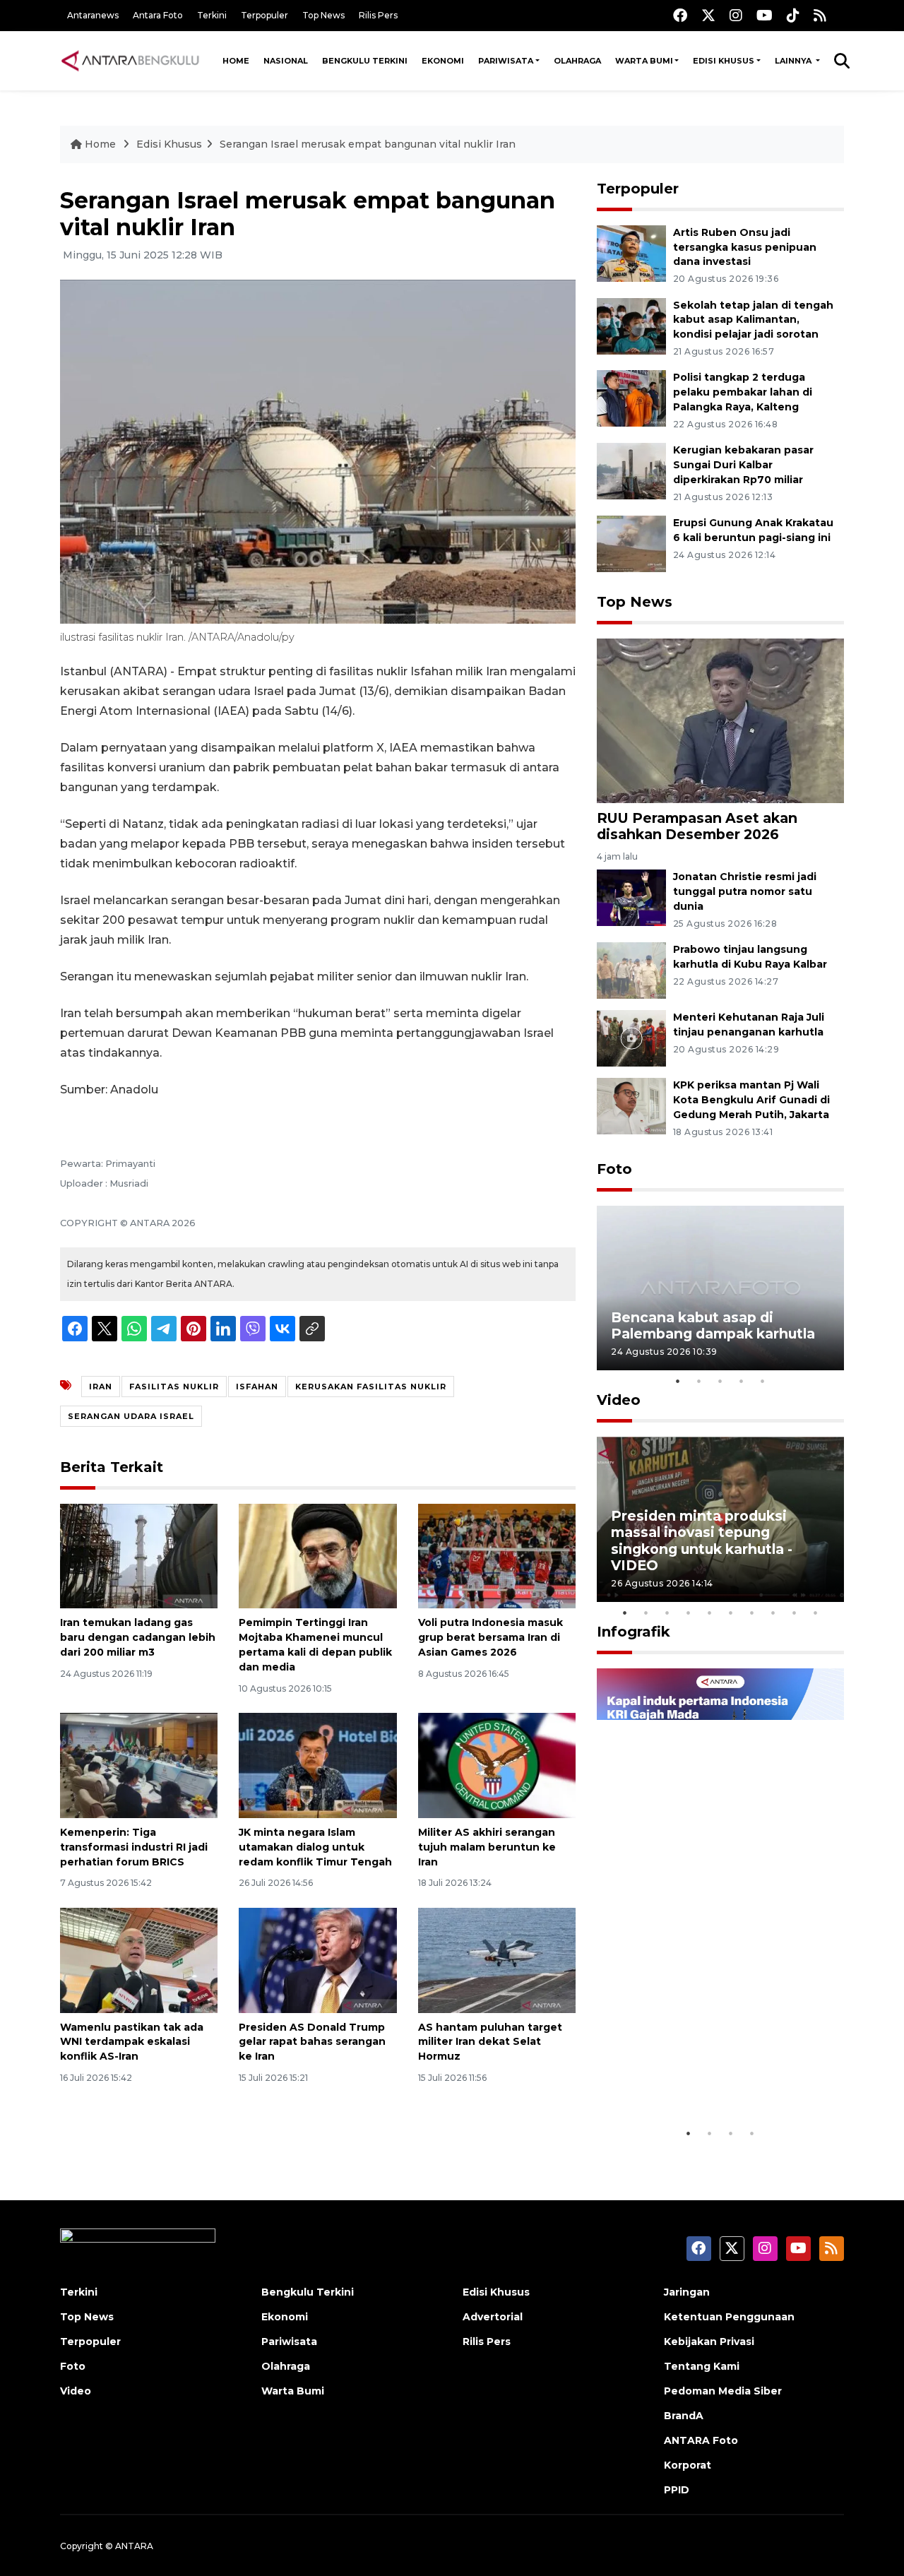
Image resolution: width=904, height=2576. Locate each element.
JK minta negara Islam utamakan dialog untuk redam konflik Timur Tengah (315, 1847)
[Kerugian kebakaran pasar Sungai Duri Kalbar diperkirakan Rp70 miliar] (631, 470)
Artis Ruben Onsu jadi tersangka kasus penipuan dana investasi (745, 247)
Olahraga (577, 61)
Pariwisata (506, 61)
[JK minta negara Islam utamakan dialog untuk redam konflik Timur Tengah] (317, 1765)
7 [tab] (752, 1613)
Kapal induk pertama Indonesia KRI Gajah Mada (705, 2076)
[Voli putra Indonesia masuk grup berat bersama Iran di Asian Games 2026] (497, 1555)
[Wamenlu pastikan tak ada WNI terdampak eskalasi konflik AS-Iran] (139, 1959)
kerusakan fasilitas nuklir (371, 1387)
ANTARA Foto (701, 2440)
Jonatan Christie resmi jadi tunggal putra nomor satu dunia (745, 891)
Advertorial (493, 2317)
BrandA (684, 2416)
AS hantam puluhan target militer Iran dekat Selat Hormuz (490, 2042)
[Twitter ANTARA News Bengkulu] (708, 15)
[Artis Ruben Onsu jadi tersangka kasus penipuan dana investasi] (631, 253)
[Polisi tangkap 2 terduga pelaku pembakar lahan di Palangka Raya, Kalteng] (631, 398)
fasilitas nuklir (174, 1387)
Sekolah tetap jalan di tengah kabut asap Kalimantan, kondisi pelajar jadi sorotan (753, 320)
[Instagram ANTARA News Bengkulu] (736, 15)
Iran (101, 1387)
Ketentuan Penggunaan (729, 2317)
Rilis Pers (378, 15)
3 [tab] (720, 1381)
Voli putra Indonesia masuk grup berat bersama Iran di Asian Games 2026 (490, 1637)
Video (619, 1400)
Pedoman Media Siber (723, 2391)
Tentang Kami (702, 2366)
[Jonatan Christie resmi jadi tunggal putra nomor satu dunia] (631, 897)
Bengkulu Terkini (365, 61)
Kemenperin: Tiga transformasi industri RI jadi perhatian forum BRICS (134, 1847)
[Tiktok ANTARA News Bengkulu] (793, 15)
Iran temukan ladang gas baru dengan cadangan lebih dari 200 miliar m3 (138, 1637)
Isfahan (257, 1387)
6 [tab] (731, 1613)
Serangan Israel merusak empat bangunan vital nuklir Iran (368, 144)
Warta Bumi (644, 61)
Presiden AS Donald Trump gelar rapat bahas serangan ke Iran (312, 2042)
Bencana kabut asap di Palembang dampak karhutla (713, 1325)
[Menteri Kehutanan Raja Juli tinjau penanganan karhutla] (631, 1037)
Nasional (286, 61)
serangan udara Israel (131, 1416)
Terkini (212, 15)
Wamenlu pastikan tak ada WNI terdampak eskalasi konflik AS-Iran (132, 2042)
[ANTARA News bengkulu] (131, 61)
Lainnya (794, 61)
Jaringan (687, 2292)
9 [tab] (795, 1613)
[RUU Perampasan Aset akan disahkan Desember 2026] (720, 720)
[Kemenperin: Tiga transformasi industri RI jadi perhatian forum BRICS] (139, 1765)
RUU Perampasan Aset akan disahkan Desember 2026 (697, 826)
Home (236, 61)
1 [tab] (678, 1381)
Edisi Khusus (724, 61)
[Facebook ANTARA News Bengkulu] (680, 15)
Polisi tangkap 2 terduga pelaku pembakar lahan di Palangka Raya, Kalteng (743, 392)
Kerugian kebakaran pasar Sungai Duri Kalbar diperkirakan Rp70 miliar (743, 465)
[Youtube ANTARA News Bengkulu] (765, 15)
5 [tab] (763, 1381)
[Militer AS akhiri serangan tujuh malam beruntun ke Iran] (497, 1765)
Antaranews (93, 15)
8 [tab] (773, 1613)
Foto (614, 1169)
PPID (677, 2490)
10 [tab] (816, 1613)
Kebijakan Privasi (709, 2341)
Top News (323, 15)
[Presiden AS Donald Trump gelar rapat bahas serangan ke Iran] (317, 1959)
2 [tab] (699, 1381)
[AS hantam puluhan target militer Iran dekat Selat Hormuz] (497, 1959)
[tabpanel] (720, 1288)
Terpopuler (264, 15)
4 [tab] (742, 1381)
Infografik (634, 1632)
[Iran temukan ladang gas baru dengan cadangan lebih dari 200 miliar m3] (139, 1555)
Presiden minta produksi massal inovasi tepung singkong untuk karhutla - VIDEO (702, 1540)
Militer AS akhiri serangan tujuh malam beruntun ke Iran (487, 1847)
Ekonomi (443, 61)
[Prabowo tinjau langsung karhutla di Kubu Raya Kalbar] (631, 969)
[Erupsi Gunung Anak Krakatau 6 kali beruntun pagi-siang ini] (631, 543)
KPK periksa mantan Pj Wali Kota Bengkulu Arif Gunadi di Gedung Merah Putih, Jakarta (751, 1100)
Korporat (688, 2465)
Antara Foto (158, 15)
